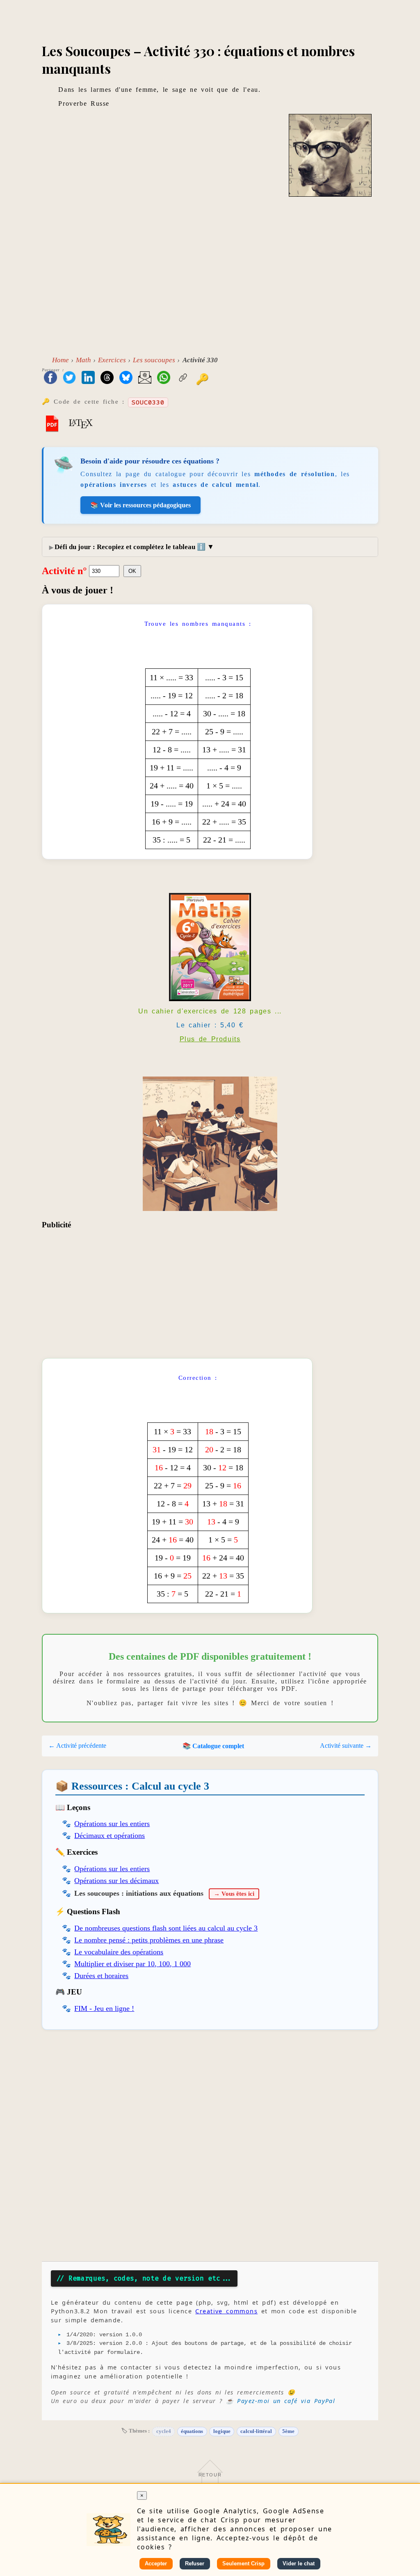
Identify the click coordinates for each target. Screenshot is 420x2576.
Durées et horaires (101, 1976)
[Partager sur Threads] (107, 378)
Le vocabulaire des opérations (119, 1952)
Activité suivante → (346, 1746)
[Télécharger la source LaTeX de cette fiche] (81, 423)
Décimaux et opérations (110, 1835)
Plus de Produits (210, 1039)
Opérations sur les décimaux (116, 1881)
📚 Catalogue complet (213, 1746)
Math (83, 360)
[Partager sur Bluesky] (126, 378)
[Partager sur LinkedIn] (88, 378)
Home (60, 360)
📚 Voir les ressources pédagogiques (140, 505)
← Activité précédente (77, 1746)
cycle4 (164, 2431)
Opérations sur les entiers (112, 1824)
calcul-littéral (256, 2431)
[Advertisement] (210, 282)
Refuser (195, 2564)
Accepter (156, 2564)
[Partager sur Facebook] (50, 378)
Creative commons (226, 2311)
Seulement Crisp (243, 2564)
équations (192, 2431)
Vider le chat (299, 2564)
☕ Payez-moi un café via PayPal (281, 2401)
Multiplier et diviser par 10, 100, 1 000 (132, 1964)
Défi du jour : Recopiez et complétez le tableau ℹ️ (130, 547)
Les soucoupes (154, 360)
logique (222, 2431)
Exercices (112, 360)
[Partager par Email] (145, 378)
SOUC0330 (148, 402)
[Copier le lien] (183, 378)
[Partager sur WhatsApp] (164, 378)
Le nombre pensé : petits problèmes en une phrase (149, 1940)
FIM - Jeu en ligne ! (104, 2008)
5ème (288, 2431)
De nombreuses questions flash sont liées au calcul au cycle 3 (166, 1928)
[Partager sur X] (69, 378)
